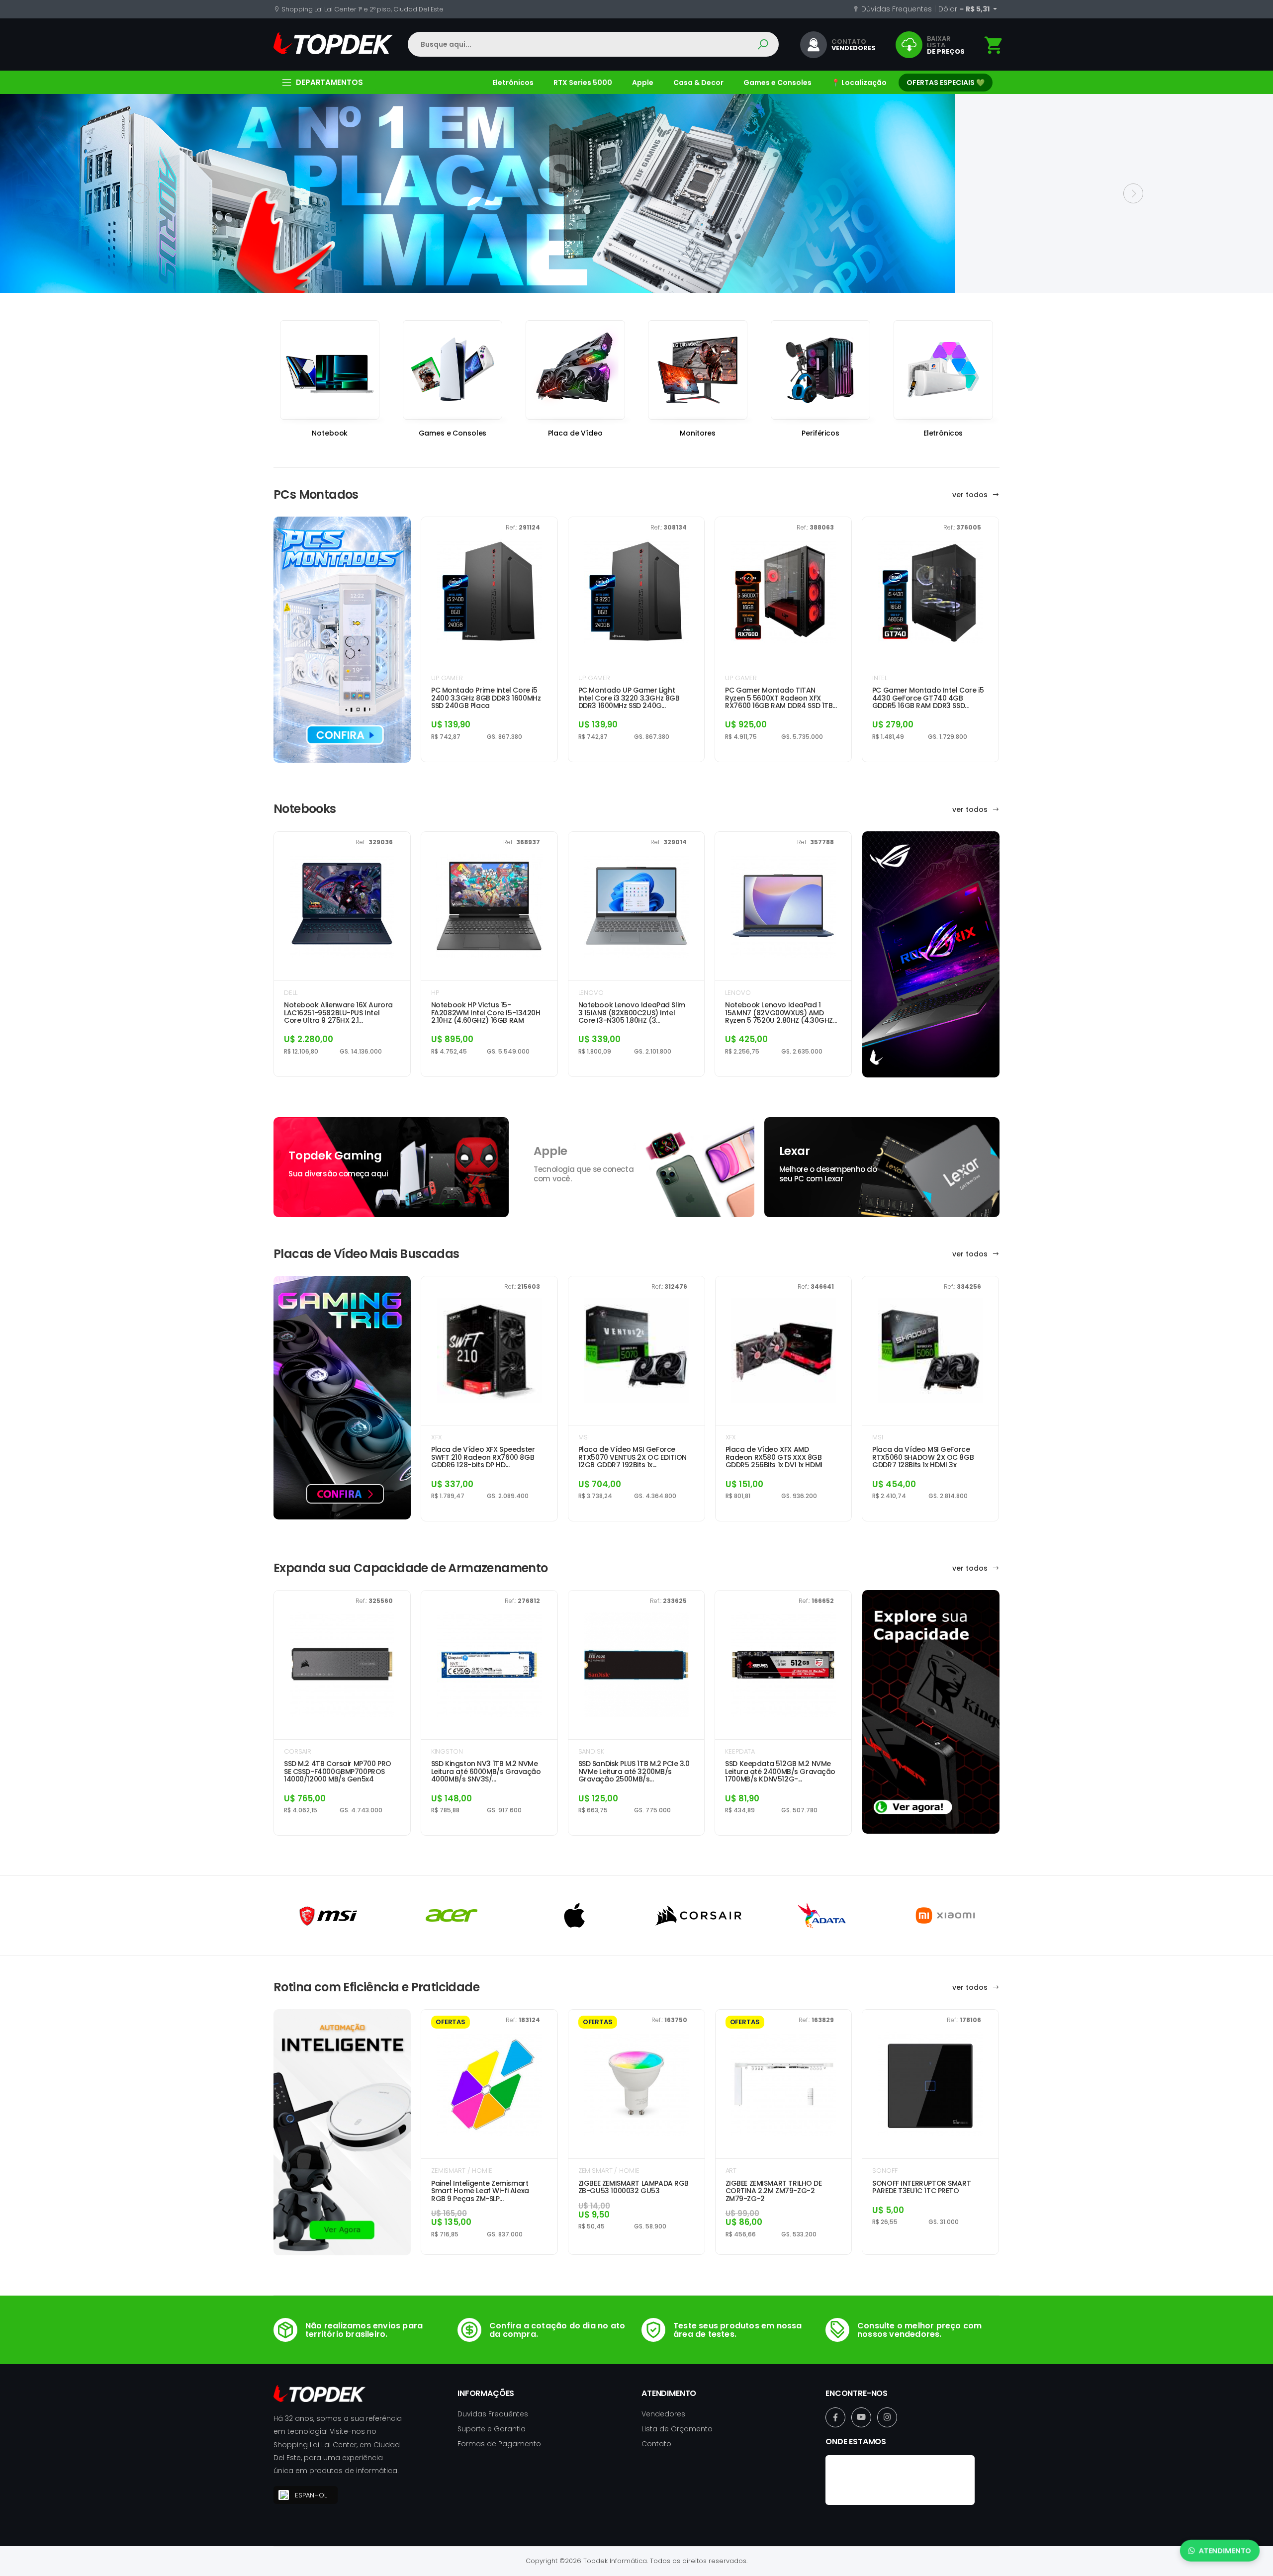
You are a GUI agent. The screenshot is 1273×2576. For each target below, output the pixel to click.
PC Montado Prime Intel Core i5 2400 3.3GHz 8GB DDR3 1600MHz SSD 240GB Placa (486, 698)
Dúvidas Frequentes (896, 9)
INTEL (880, 678)
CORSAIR (298, 1751)
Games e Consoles (777, 83)
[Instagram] (887, 2417)
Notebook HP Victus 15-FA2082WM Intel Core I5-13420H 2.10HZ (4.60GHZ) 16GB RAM (486, 1013)
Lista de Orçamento (677, 2429)
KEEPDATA (740, 1751)
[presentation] (140, 193)
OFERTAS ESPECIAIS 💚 (946, 83)
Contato (656, 2444)
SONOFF (885, 2171)
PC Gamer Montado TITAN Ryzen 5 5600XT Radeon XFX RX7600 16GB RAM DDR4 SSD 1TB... (781, 698)
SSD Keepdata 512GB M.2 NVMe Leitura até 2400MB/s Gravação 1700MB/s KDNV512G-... (780, 1772)
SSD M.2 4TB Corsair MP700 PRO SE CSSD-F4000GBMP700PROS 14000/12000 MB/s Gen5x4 (338, 1772)
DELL (290, 993)
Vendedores (663, 2414)
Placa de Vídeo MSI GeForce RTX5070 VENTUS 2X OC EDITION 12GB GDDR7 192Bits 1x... (633, 1457)
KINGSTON (447, 1751)
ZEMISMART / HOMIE (462, 2171)
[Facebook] (835, 2417)
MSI (584, 1437)
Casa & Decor (698, 83)
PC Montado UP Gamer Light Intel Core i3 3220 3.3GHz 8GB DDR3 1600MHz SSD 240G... (629, 698)
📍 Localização (859, 83)
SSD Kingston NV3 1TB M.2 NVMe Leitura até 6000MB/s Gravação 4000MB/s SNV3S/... (486, 1772)
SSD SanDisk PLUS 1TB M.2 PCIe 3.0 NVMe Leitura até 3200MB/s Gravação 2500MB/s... (634, 1772)
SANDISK (591, 1751)
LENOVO (591, 993)
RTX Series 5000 (583, 83)
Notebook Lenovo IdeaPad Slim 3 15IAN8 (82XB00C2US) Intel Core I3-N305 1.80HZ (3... (632, 1013)
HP (435, 993)
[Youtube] (861, 2417)
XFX (437, 1437)
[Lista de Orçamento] (994, 45)
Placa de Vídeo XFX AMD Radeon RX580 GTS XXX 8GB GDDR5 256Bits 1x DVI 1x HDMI (774, 1457)
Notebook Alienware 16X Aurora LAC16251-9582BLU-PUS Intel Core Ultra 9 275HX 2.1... (338, 1013)
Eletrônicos (513, 83)
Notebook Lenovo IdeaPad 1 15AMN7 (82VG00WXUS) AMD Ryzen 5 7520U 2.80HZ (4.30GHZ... (781, 1013)
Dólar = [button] (965, 9)
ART (731, 2171)
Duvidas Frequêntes (493, 2414)
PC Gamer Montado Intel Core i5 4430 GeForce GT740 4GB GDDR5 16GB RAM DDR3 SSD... (928, 698)
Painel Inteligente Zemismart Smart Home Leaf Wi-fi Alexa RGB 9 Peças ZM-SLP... (480, 2191)
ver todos (971, 495)
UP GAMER (447, 678)
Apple (643, 83)
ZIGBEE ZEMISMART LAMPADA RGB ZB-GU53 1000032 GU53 (634, 2187)
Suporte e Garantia (492, 2429)
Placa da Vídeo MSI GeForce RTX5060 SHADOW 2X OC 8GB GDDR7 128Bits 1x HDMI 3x (923, 1457)
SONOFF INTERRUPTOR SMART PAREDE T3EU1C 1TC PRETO (921, 2187)
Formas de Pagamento (499, 2444)
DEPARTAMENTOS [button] (329, 82)
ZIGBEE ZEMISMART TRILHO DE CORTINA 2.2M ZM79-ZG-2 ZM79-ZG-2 (774, 2191)
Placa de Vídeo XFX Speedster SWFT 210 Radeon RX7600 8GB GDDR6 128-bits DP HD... (483, 1457)
